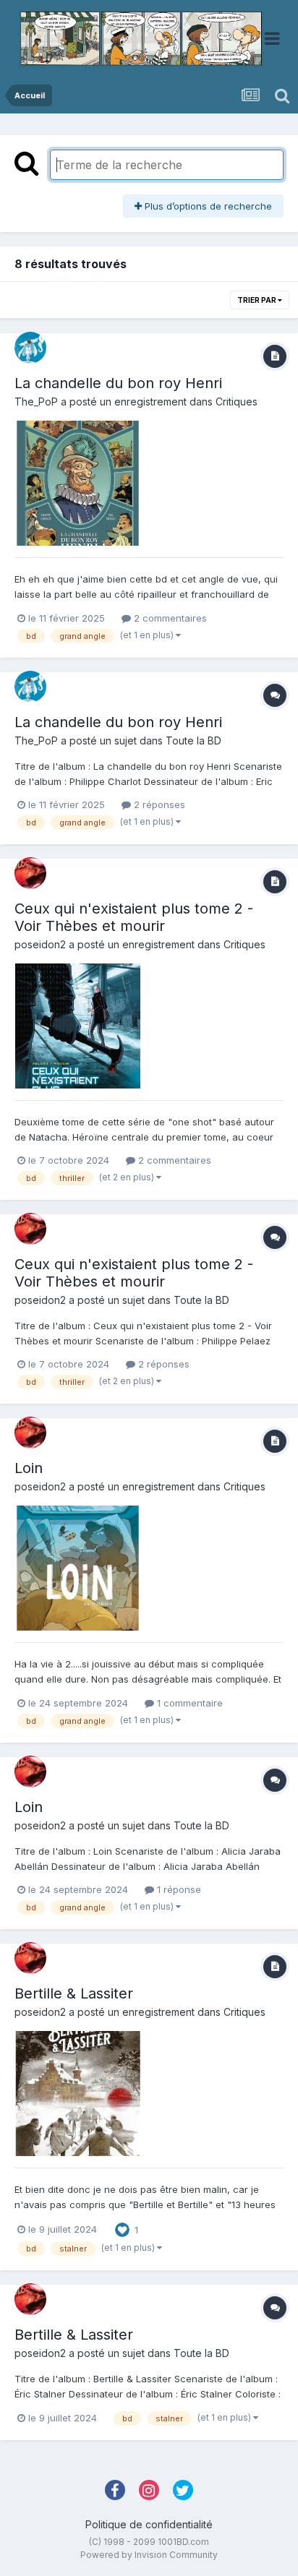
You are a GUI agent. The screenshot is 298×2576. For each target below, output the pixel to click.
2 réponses (158, 804)
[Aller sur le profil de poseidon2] (30, 873)
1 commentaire (188, 1703)
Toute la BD (193, 740)
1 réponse (178, 1889)
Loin (29, 1468)
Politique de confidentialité (149, 2524)
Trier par (257, 300)
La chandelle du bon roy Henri (118, 383)
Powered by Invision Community (149, 2555)
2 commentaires (169, 618)
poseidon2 (40, 944)
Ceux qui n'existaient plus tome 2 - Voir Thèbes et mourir (134, 917)
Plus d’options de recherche (207, 206)
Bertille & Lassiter (74, 1993)
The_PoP (36, 402)
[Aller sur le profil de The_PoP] (30, 348)
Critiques (237, 402)
